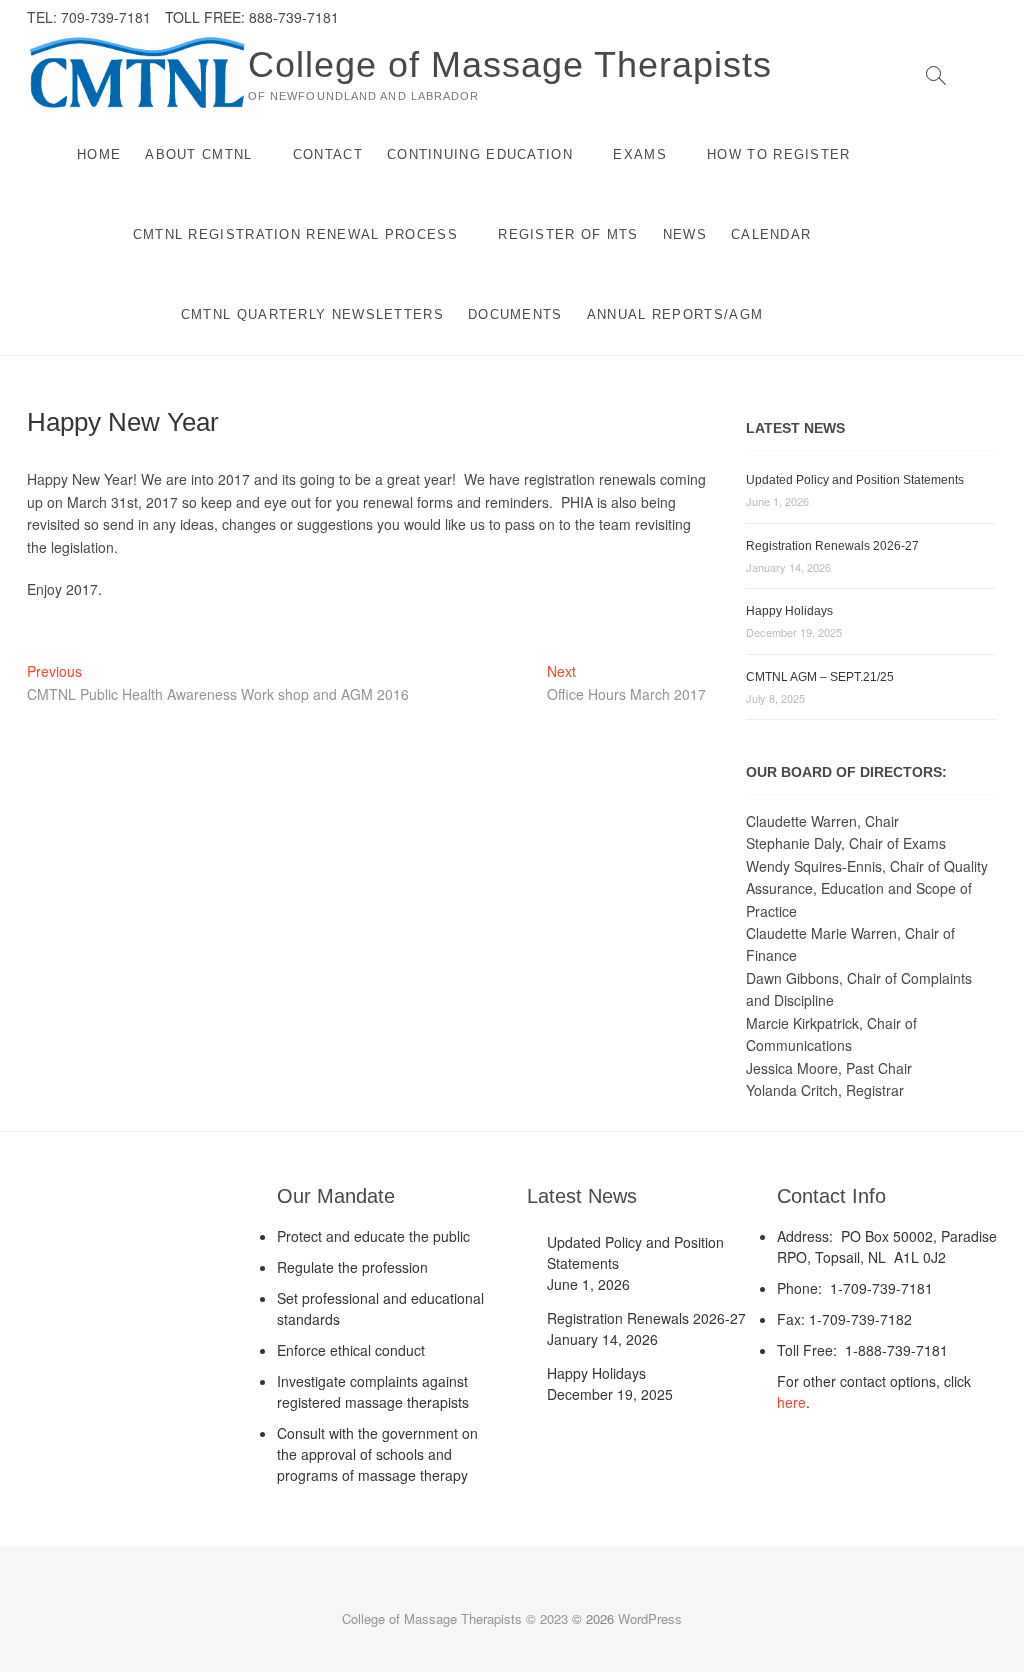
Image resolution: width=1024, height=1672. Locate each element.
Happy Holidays (789, 611)
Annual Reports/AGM (675, 314)
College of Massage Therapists (510, 64)
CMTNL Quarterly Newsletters (312, 314)
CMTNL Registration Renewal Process (295, 234)
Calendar (771, 234)
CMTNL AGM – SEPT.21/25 (820, 677)
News (685, 234)
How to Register (779, 154)
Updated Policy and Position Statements (855, 480)
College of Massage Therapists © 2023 (455, 1618)
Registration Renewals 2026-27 (832, 546)
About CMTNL (198, 154)
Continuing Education (480, 154)
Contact (328, 154)
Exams (640, 154)
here (791, 1402)
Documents (515, 314)
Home (99, 154)
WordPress (650, 1618)
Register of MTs (568, 234)
